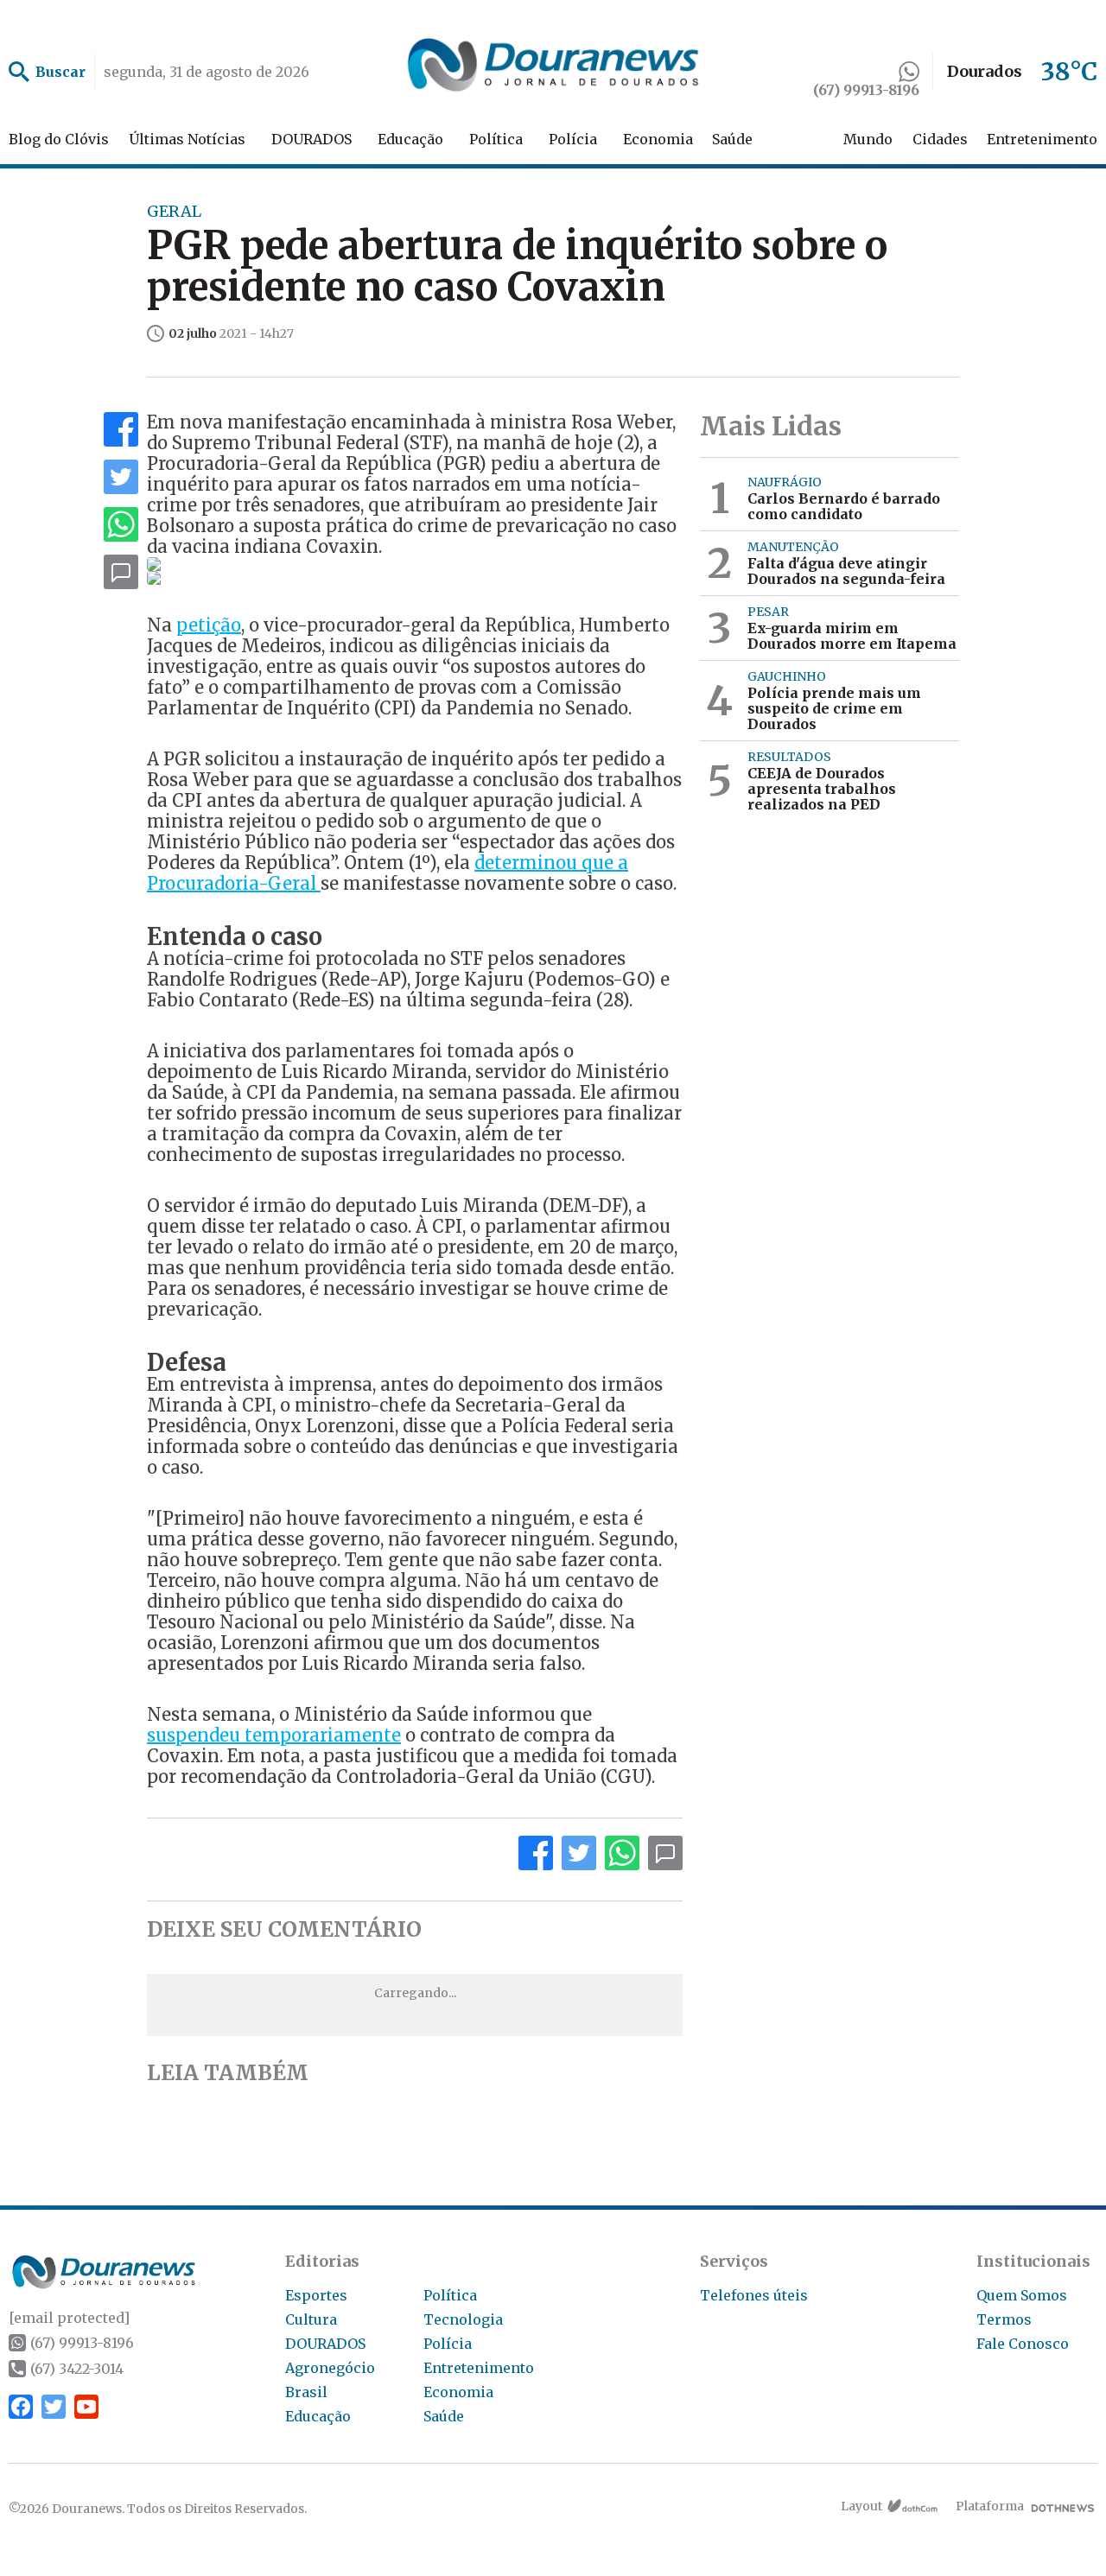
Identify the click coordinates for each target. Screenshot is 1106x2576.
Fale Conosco (1023, 2344)
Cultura (311, 2319)
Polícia (573, 139)
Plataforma (990, 2506)
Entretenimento (1042, 139)
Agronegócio (330, 2368)
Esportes (316, 2295)
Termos (1004, 2319)
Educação (410, 139)
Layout (861, 2506)
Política (496, 139)
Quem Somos (1022, 2295)
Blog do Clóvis (59, 139)
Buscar (60, 72)
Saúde (732, 139)
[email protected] (69, 2318)
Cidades (940, 139)
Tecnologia (463, 2319)
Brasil (306, 2392)
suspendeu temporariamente (274, 1735)
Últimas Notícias (187, 139)
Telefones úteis (754, 2295)
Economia (658, 139)
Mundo (868, 139)
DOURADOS (311, 139)
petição (209, 625)
